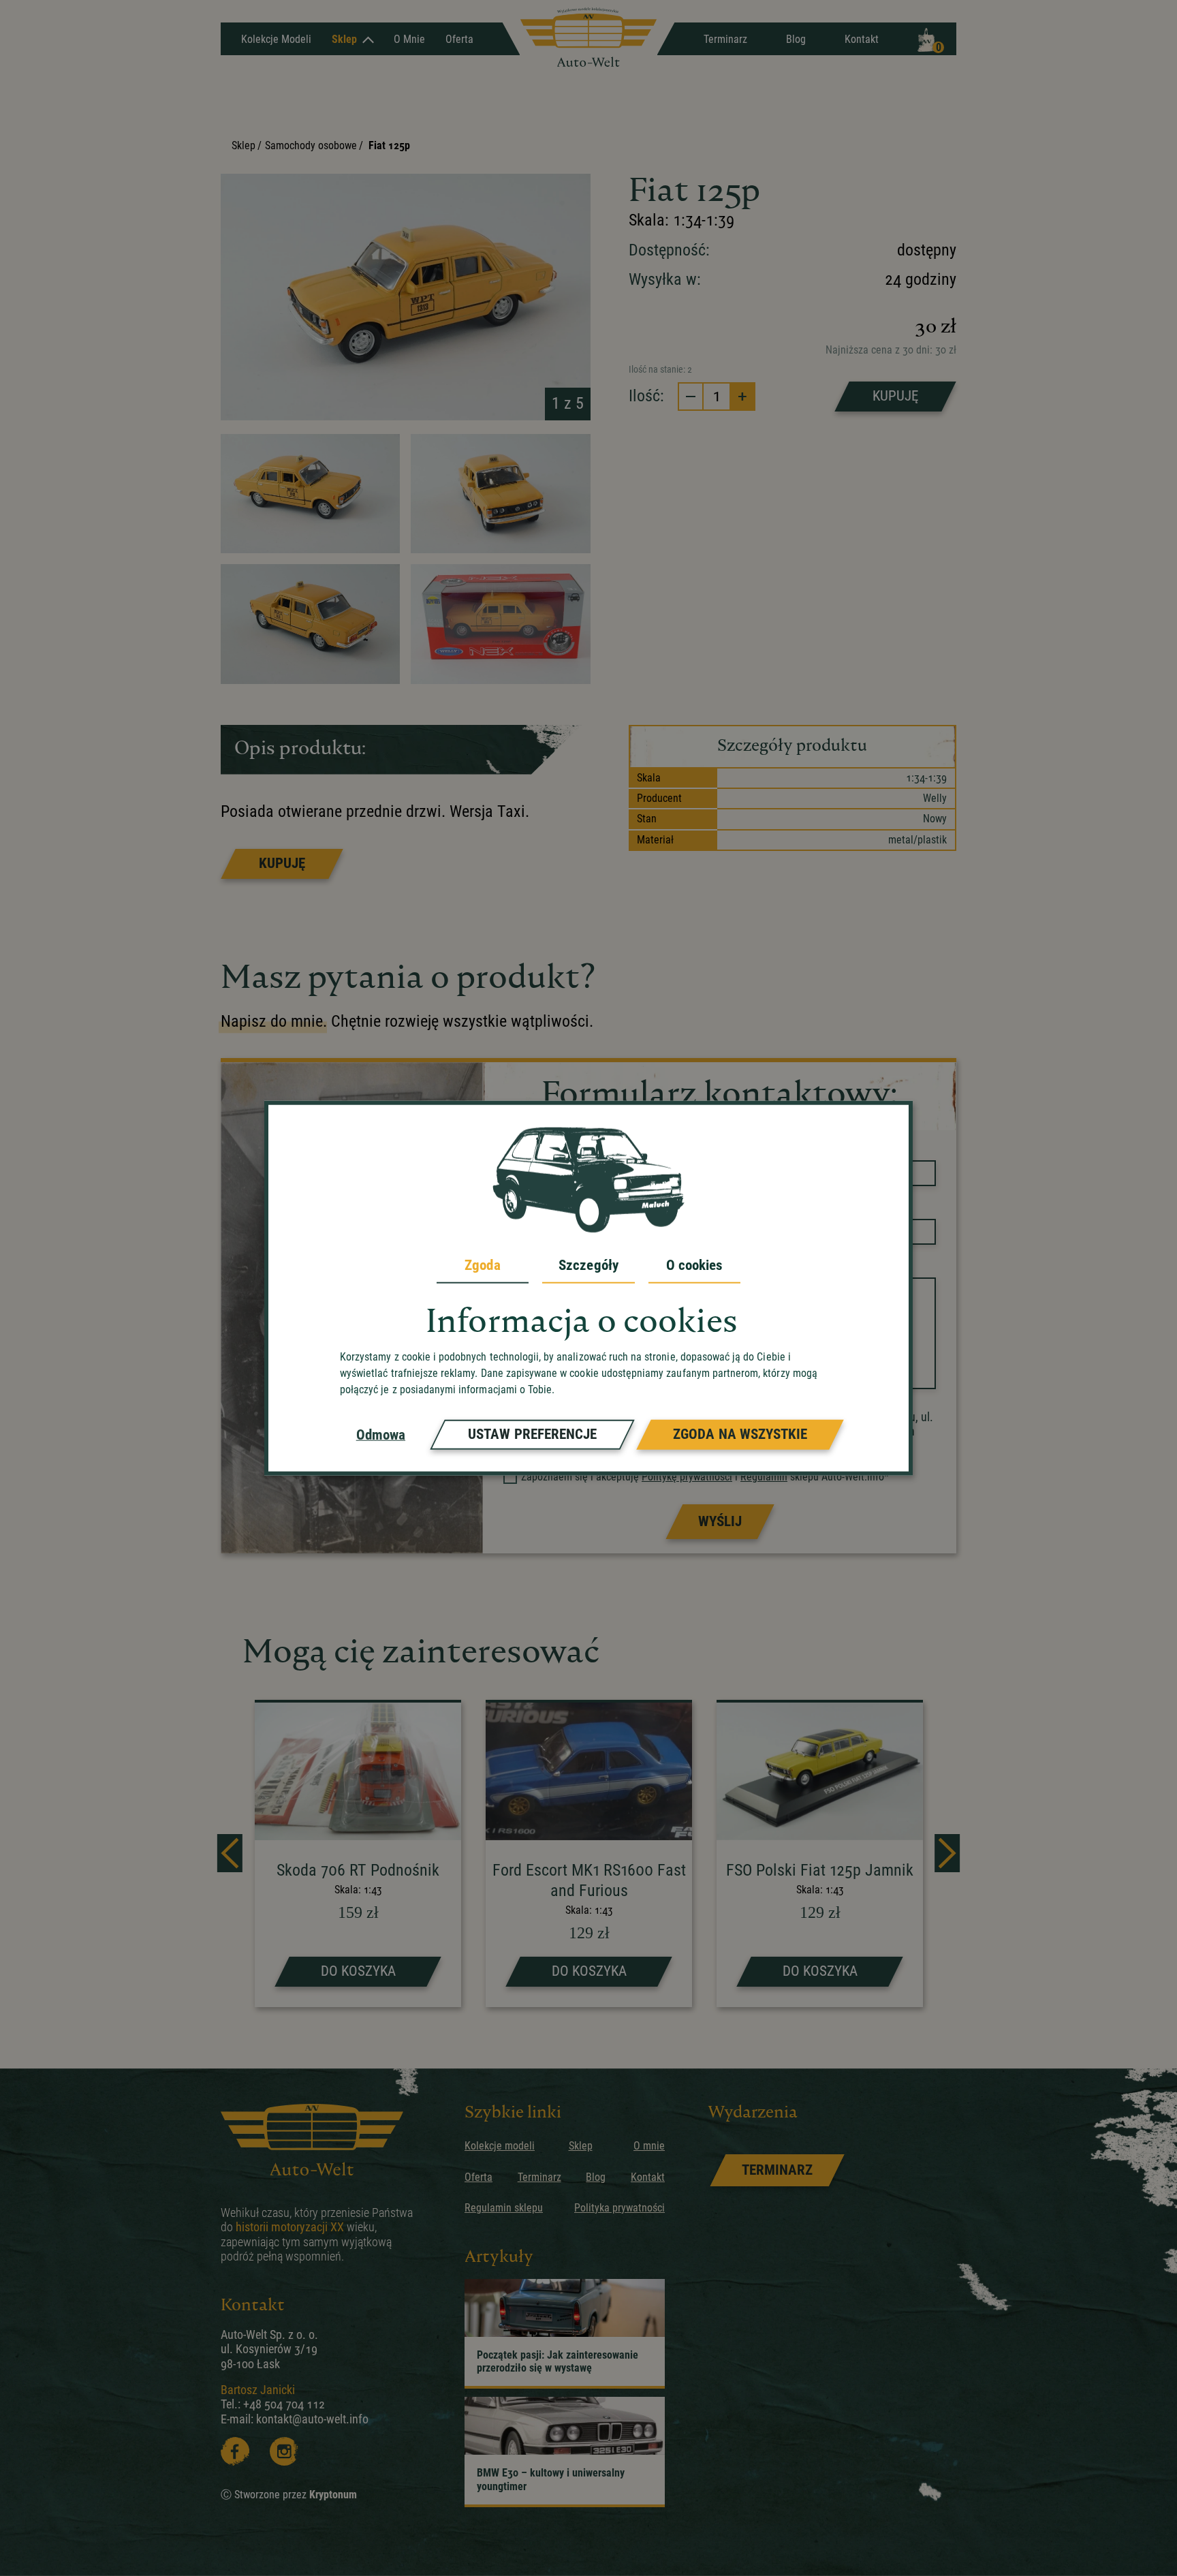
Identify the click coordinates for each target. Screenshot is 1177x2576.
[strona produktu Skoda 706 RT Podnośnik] (358, 1855)
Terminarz (725, 39)
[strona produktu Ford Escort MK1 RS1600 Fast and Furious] (589, 1855)
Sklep (344, 39)
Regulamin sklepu (504, 2208)
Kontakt (862, 39)
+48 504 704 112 (284, 2404)
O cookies (695, 1264)
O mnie (409, 39)
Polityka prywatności (619, 2208)
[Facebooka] (235, 2451)
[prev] (230, 1853)
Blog (796, 39)
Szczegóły (588, 1264)
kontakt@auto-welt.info (312, 2419)
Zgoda (482, 1264)
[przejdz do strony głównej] (588, 38)
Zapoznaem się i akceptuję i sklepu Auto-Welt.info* (705, 1477)
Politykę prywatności (687, 1477)
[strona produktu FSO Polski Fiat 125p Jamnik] (820, 1855)
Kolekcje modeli (500, 2146)
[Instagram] (284, 2451)
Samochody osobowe (311, 145)
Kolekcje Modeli (276, 39)
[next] (947, 1853)
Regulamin (764, 1477)
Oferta (459, 39)
